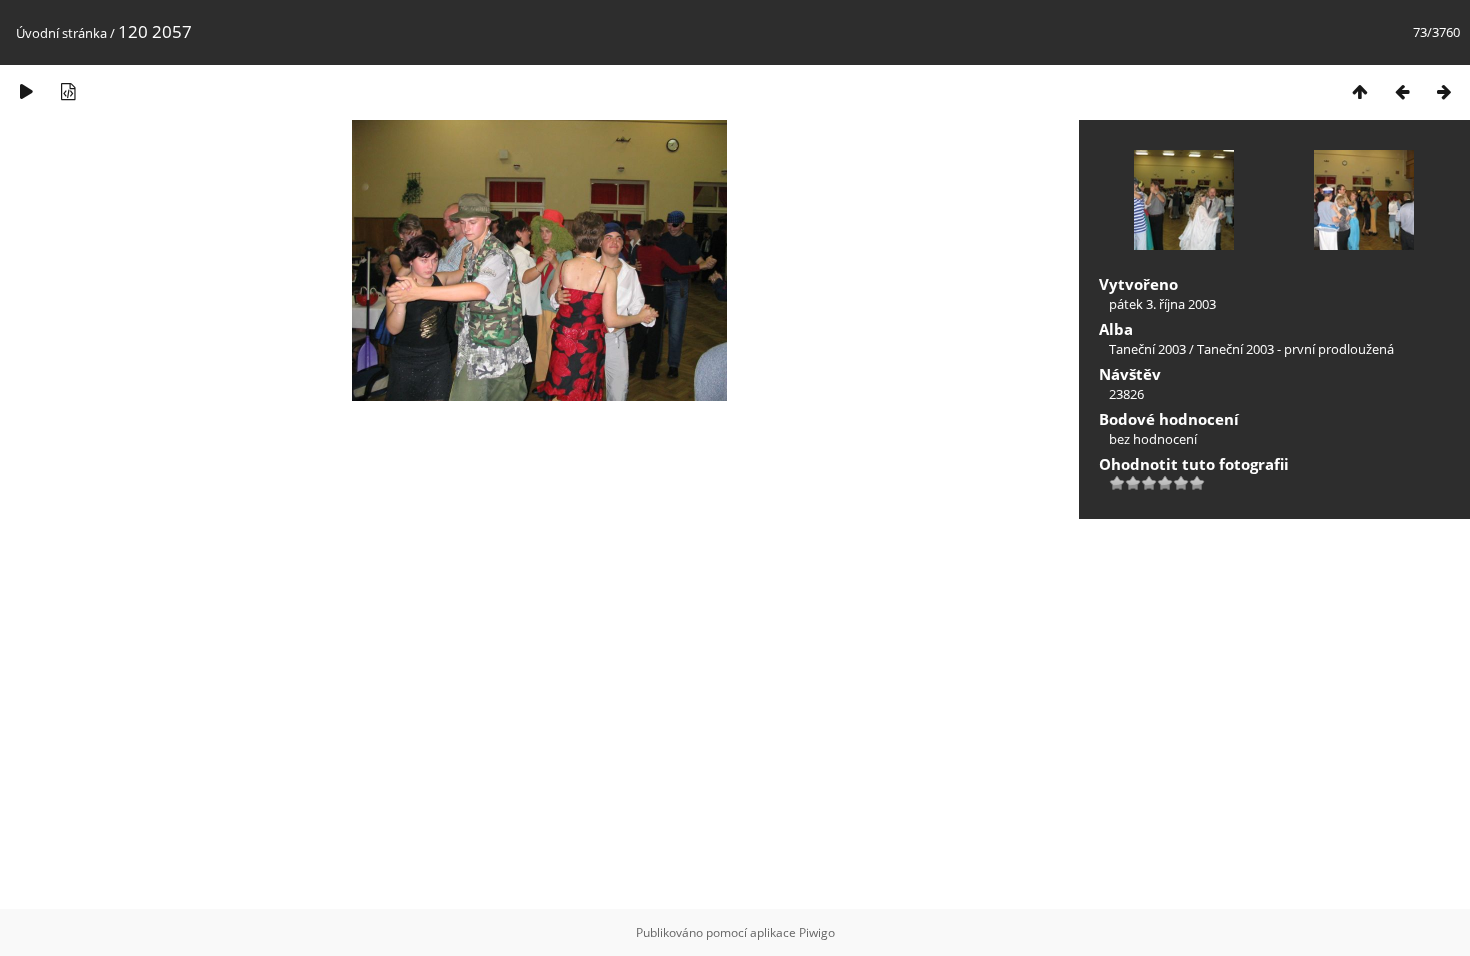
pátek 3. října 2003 (1162, 304)
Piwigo (817, 932)
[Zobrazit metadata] (68, 91)
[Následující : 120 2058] (1444, 91)
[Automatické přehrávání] (26, 91)
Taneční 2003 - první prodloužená (1295, 349)
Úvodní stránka (61, 33)
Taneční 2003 (1147, 349)
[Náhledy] (1360, 91)
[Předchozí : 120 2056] (1402, 91)
